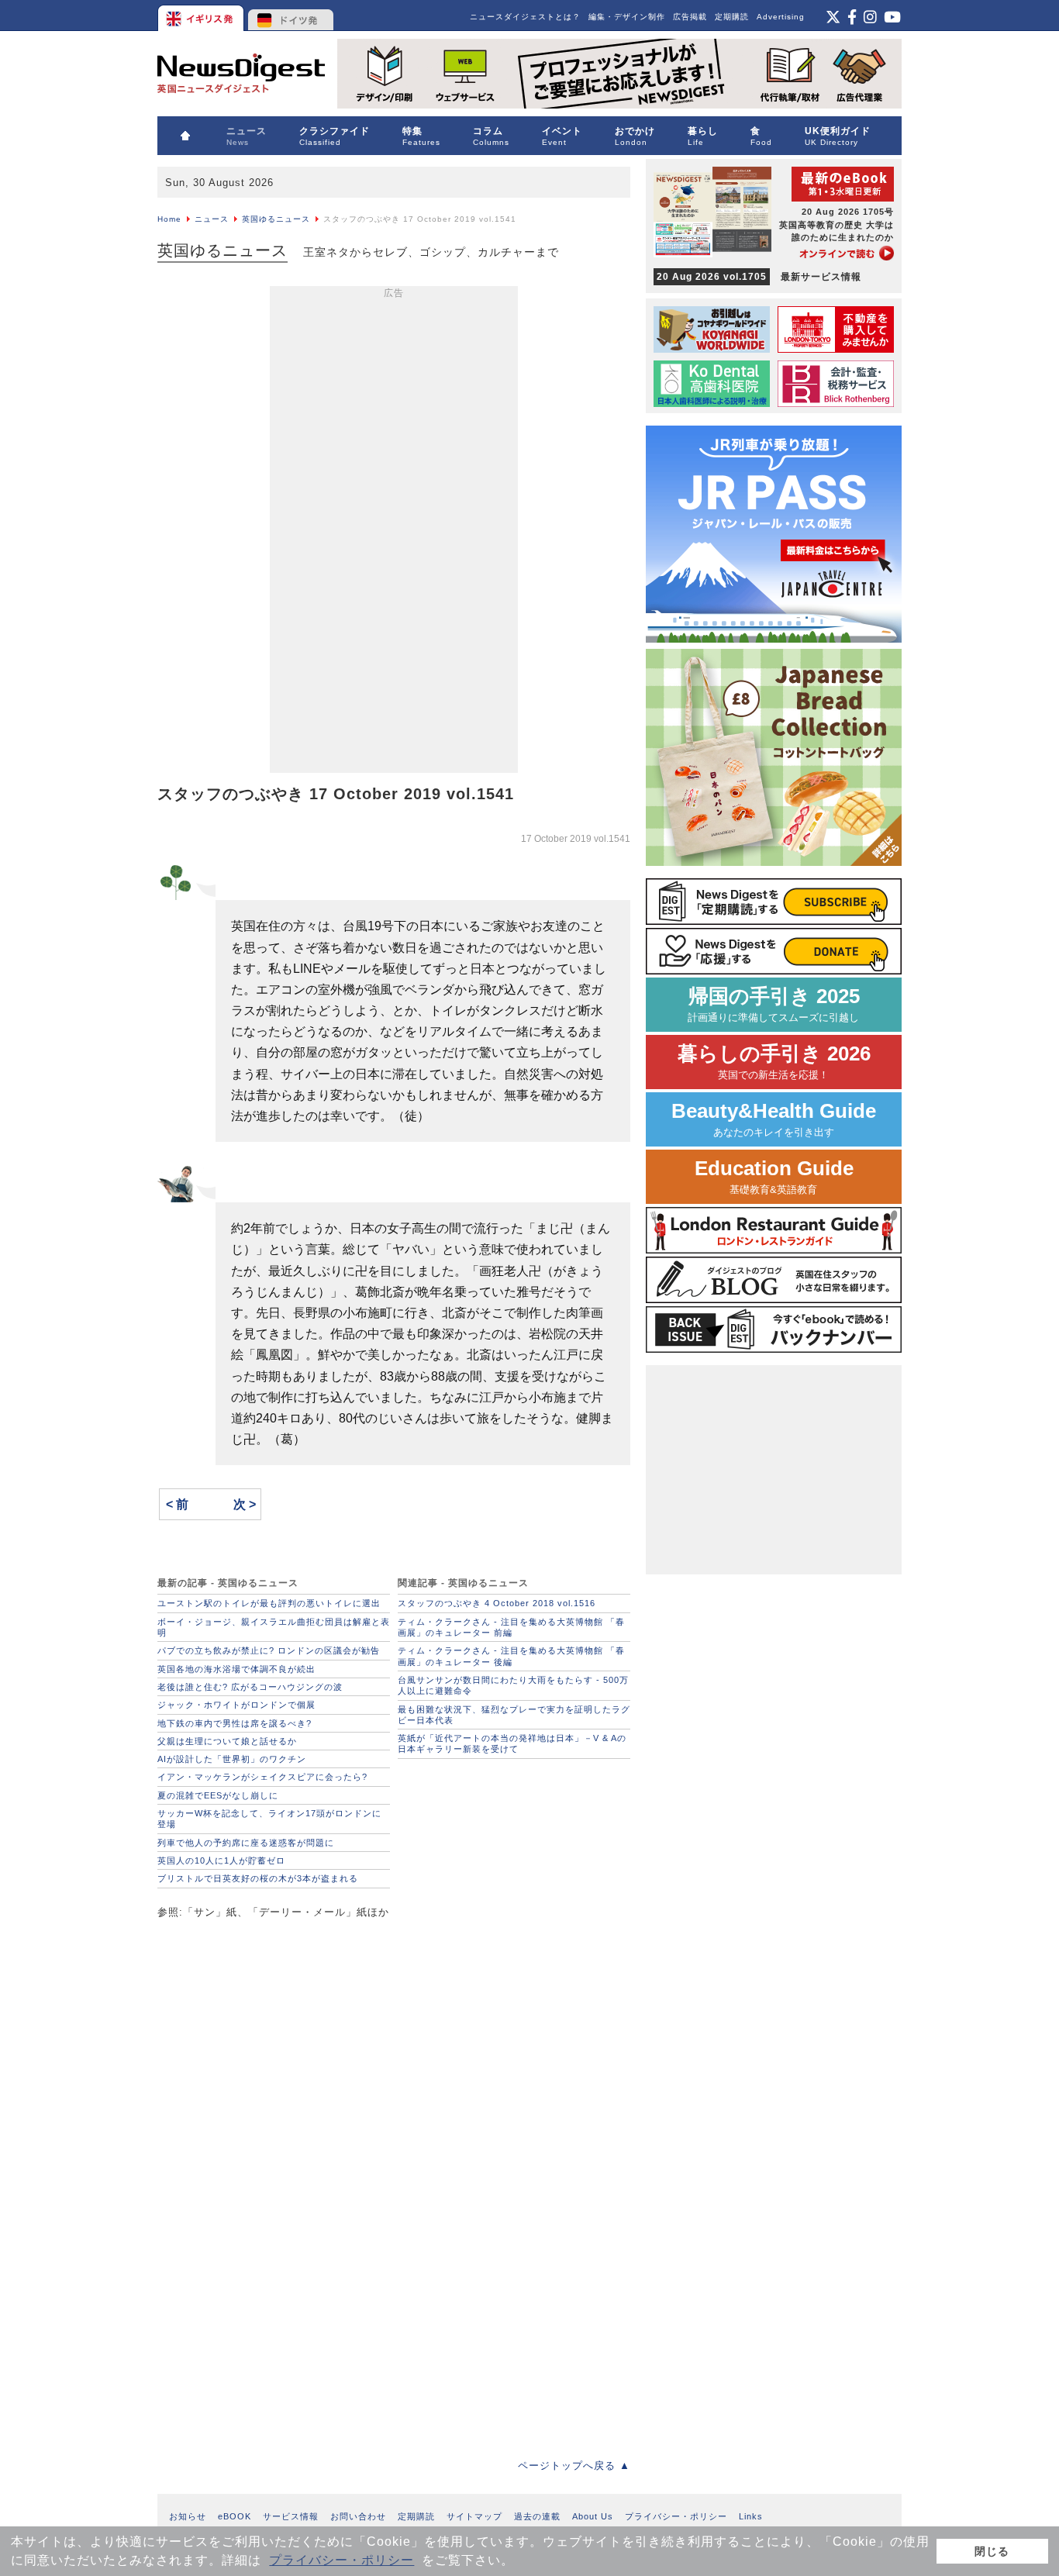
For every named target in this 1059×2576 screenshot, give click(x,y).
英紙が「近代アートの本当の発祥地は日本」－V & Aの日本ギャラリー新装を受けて (512, 1743)
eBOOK (235, 2516)
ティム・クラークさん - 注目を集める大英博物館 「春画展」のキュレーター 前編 (511, 1627)
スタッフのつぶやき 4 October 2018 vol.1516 (497, 1603)
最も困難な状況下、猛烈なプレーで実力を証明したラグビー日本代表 (514, 1715)
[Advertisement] (394, 533)
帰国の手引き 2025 (774, 1004)
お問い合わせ (358, 2516)
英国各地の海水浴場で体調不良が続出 (236, 1669)
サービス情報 (291, 2516)
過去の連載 (537, 2516)
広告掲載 (690, 17)
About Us (593, 2516)
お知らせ (188, 2516)
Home (169, 219)
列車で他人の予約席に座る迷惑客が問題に (246, 1843)
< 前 (177, 1504)
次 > (245, 1504)
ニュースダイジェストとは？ (525, 17)
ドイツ (291, 16)
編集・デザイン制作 (627, 17)
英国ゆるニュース (276, 219)
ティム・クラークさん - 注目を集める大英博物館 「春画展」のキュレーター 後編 (511, 1656)
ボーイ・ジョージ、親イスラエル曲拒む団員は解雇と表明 (274, 1627)
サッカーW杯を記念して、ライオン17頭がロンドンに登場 (269, 1819)
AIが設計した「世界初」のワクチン (232, 1759)
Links (751, 2516)
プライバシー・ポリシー (342, 2560)
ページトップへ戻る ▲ (574, 2466)
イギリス (202, 16)
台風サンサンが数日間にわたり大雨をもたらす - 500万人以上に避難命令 (513, 1685)
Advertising (781, 17)
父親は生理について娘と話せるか (227, 1741)
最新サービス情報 (759, 277)
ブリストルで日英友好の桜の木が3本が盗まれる (258, 1878)
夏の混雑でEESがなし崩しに (218, 1795)
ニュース (212, 219)
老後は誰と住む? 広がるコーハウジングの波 (250, 1687)
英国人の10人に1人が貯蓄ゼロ (221, 1860)
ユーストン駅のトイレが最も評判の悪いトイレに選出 (269, 1603)
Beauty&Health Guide (774, 1119)
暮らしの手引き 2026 (774, 1062)
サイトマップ (474, 2516)
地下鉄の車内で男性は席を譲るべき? (235, 1723)
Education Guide (774, 1176)
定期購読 (732, 17)
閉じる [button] (992, 2551)
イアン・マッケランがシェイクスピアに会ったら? (262, 1777)
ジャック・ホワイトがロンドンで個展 (236, 1705)
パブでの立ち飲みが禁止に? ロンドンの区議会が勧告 (269, 1650)
